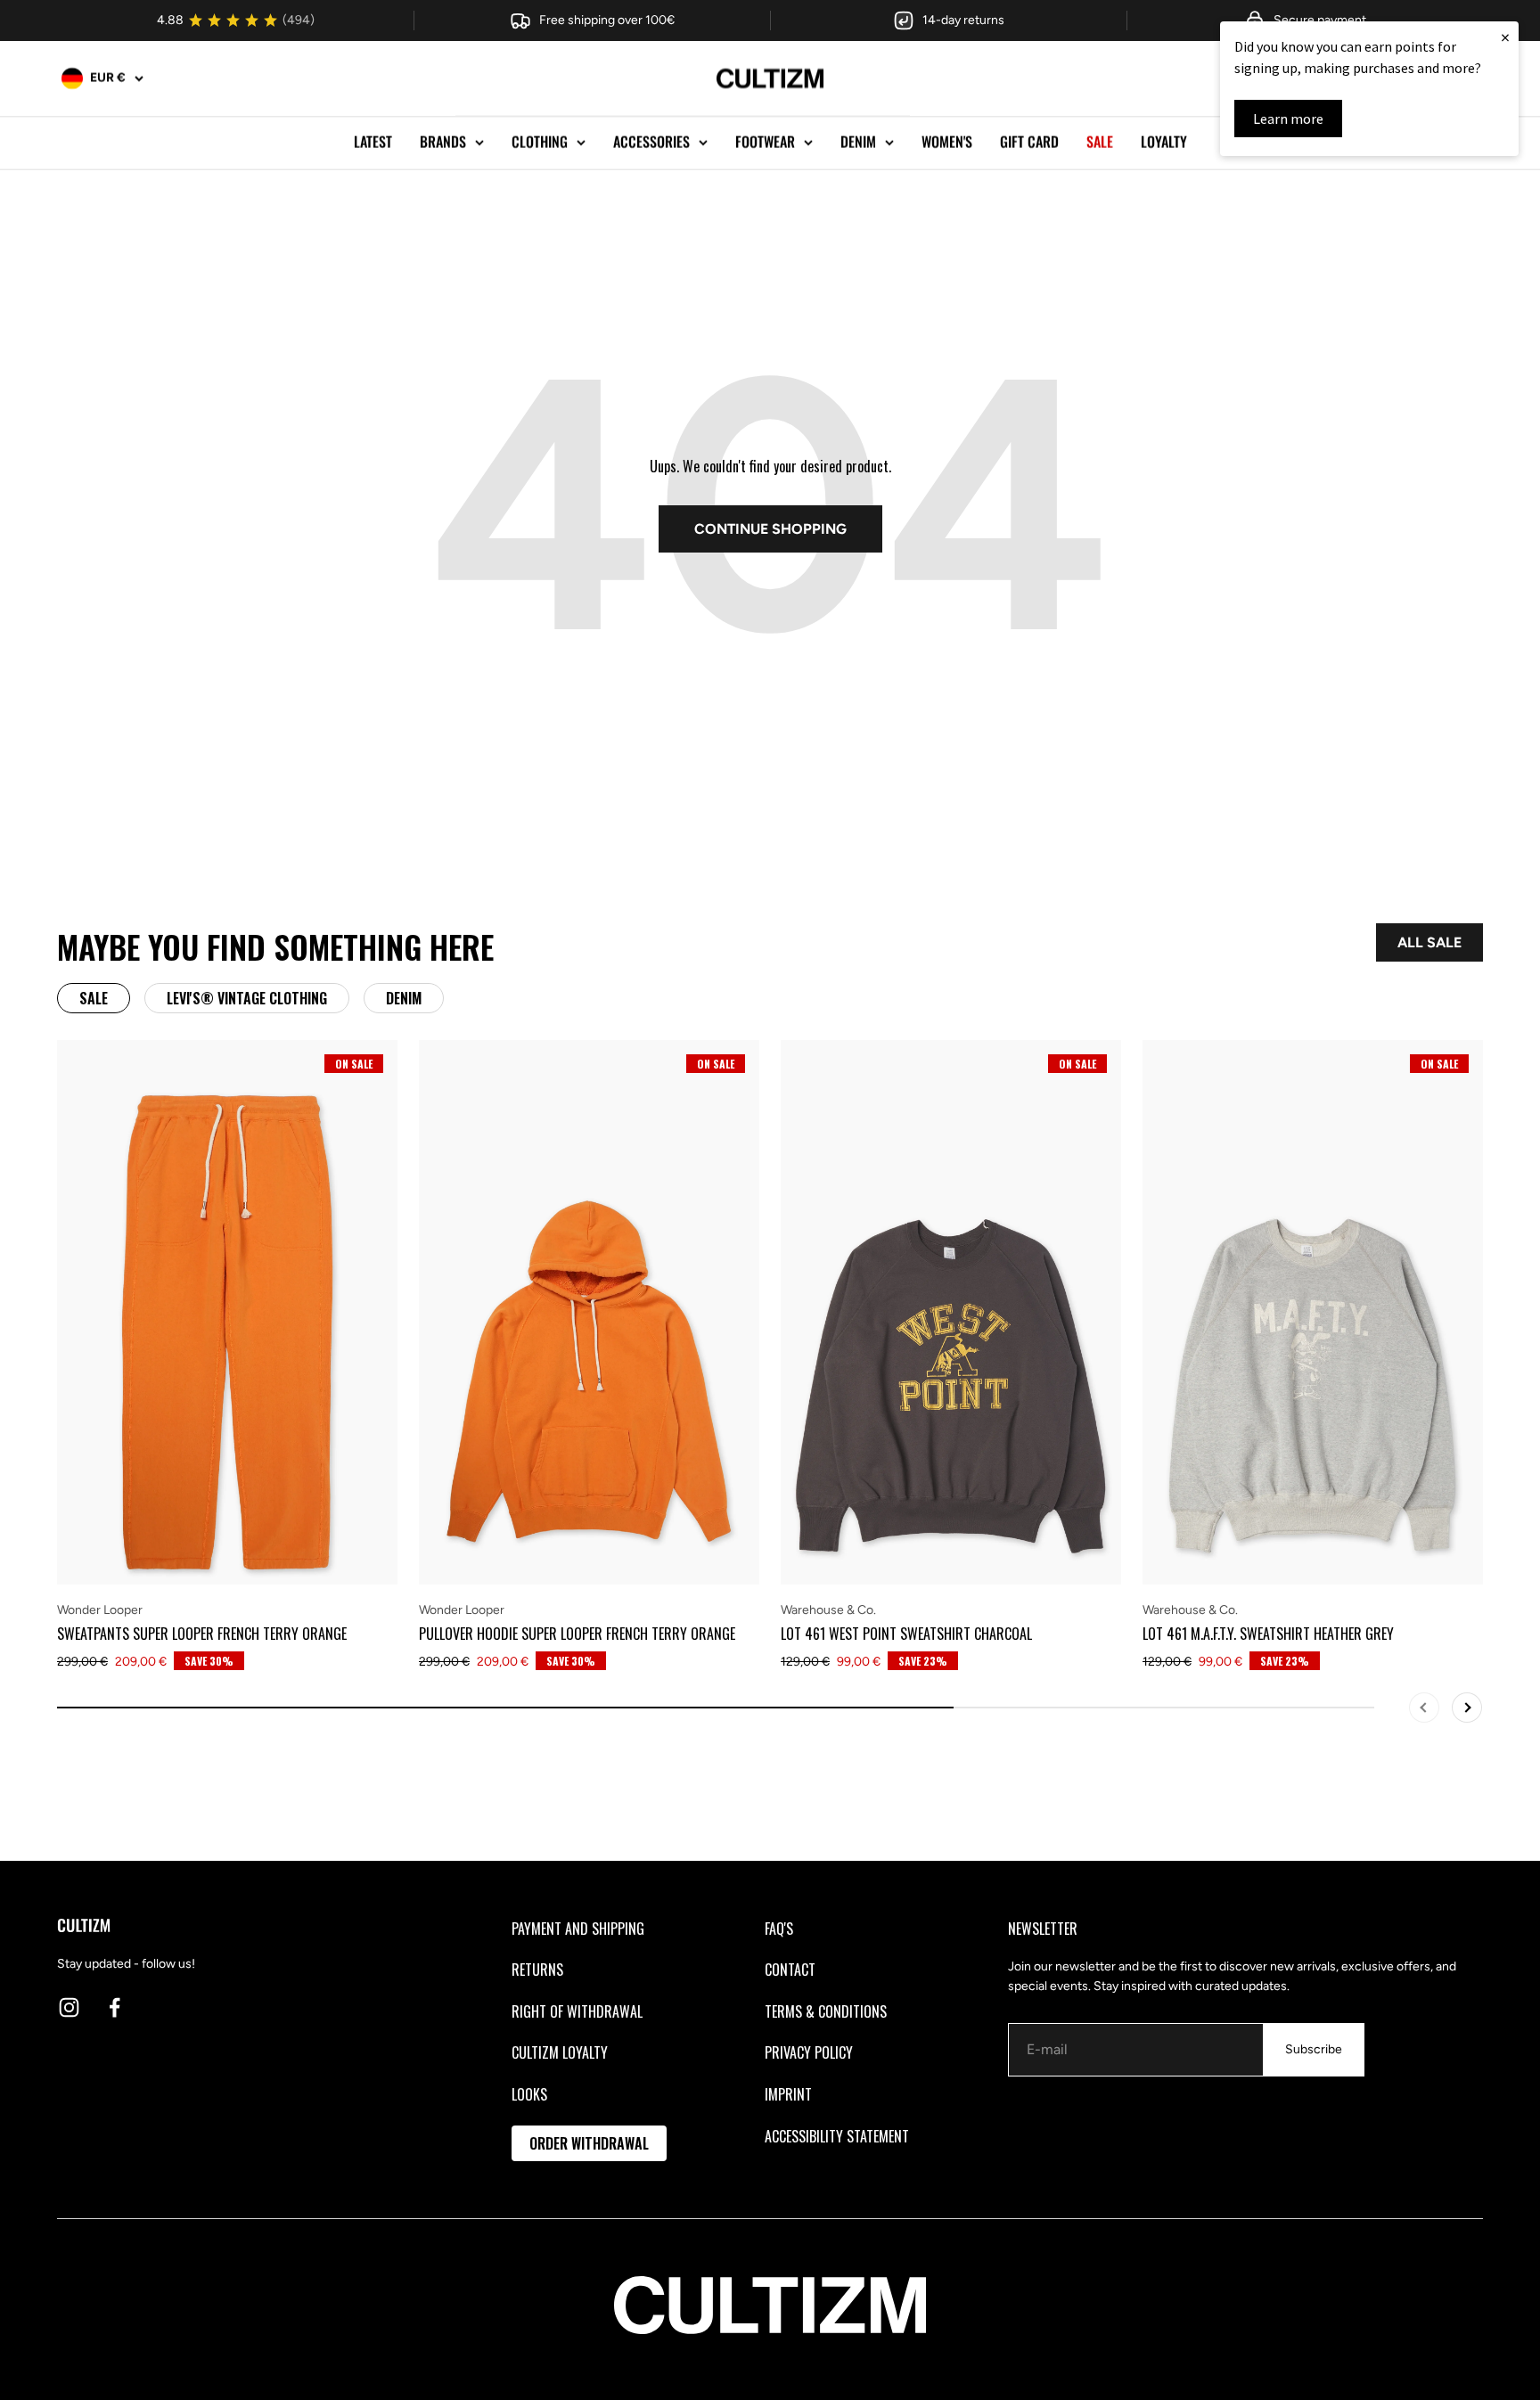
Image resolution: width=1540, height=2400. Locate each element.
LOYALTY (1164, 142)
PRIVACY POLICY (809, 2052)
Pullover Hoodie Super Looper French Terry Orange (577, 1634)
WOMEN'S (947, 142)
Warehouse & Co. (828, 1610)
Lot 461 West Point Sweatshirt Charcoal (906, 1634)
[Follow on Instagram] (69, 2007)
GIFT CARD (1029, 142)
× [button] (1505, 37)
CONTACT (790, 1970)
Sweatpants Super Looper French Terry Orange (202, 1634)
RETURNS (537, 1970)
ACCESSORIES (651, 142)
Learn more (1288, 119)
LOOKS (529, 2094)
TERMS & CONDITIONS (826, 2011)
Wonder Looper (100, 1610)
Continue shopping (770, 529)
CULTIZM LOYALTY (560, 2052)
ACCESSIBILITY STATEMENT (837, 2136)
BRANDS (443, 142)
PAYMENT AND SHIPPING (578, 1929)
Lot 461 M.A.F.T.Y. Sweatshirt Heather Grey (1268, 1634)
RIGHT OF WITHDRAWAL (577, 2011)
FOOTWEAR (765, 142)
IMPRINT (788, 2094)
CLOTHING (540, 142)
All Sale (1429, 942)
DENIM (858, 142)
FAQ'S (779, 1929)
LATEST (373, 142)
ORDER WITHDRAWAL (589, 2143)
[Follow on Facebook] (115, 2007)
